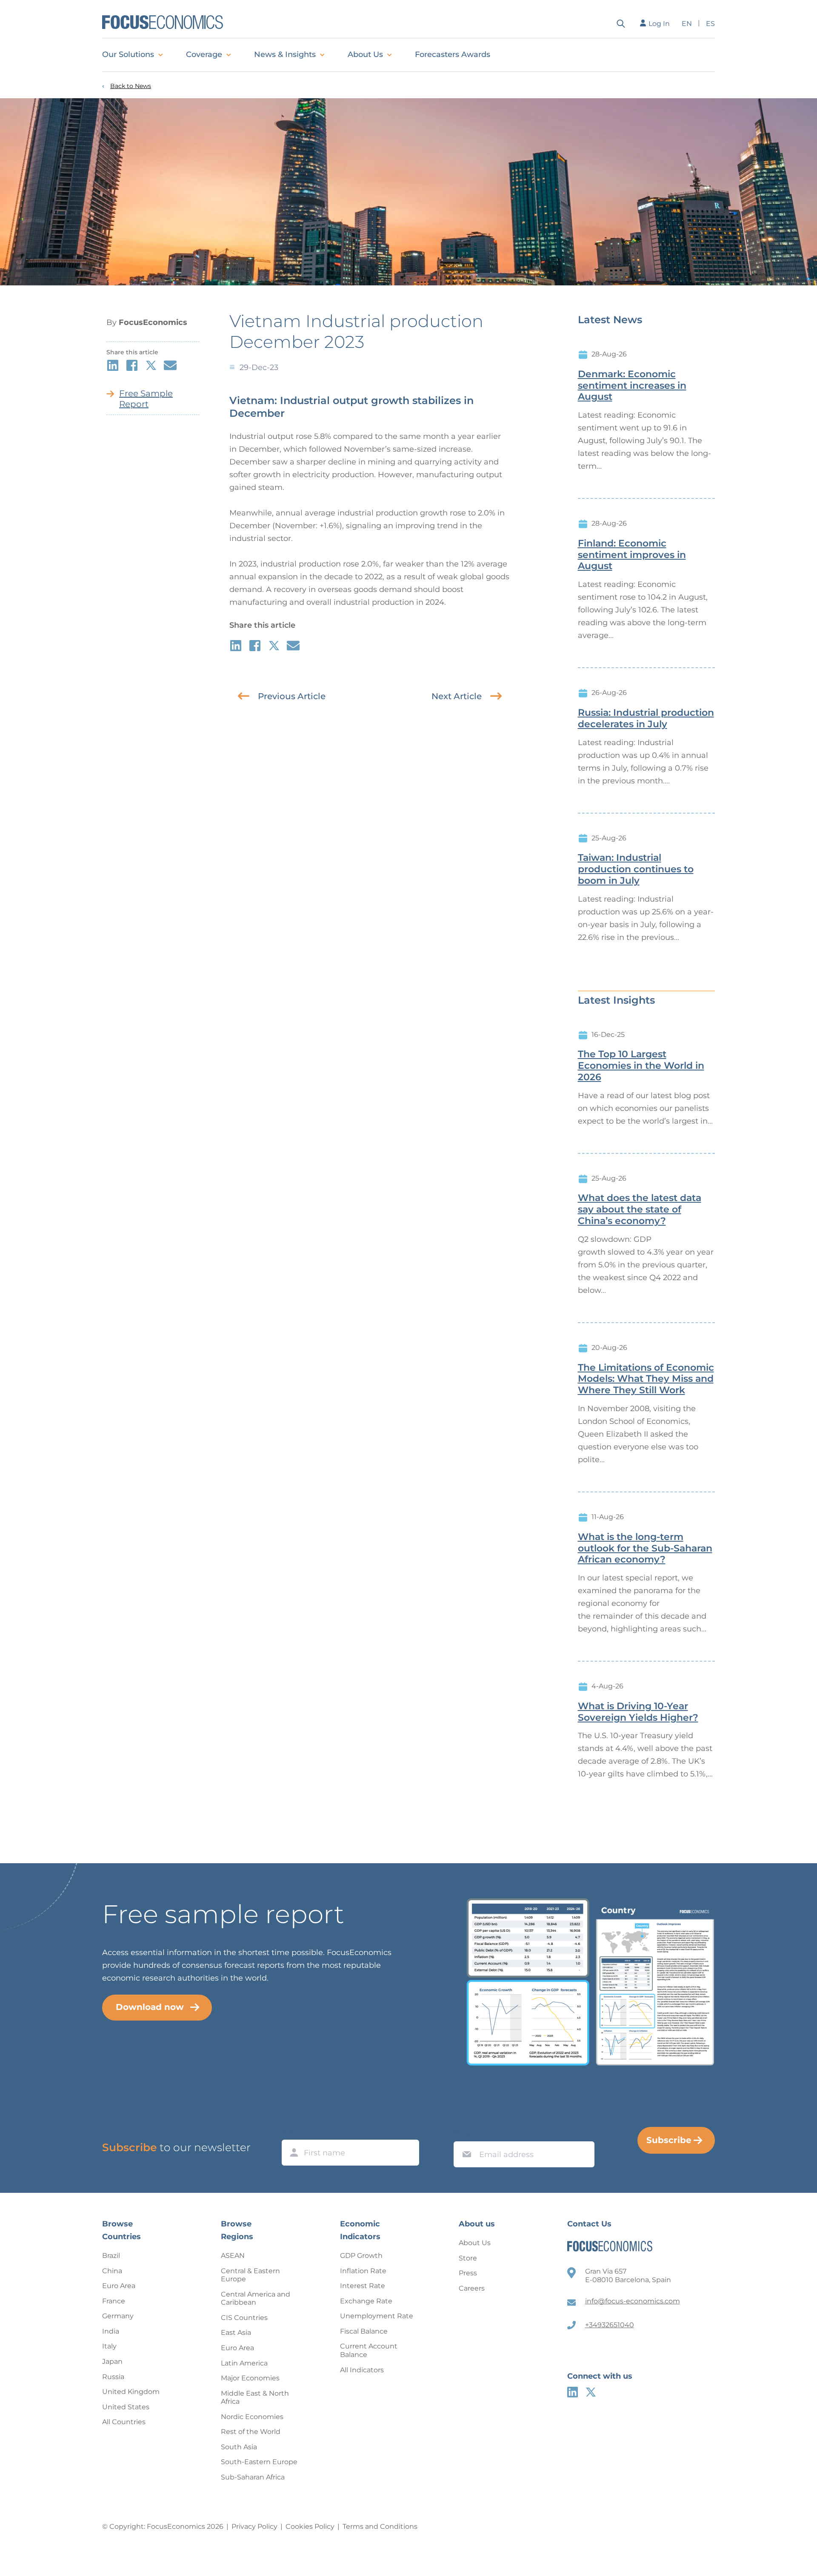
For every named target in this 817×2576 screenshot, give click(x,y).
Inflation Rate (363, 2271)
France (114, 2301)
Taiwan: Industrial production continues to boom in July (636, 869)
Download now (150, 2007)
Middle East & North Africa (255, 2398)
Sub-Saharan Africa (253, 2477)
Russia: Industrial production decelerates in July (646, 719)
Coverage (204, 54)
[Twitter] (591, 2392)
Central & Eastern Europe (250, 2275)
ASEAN (233, 2256)
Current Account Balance (369, 2350)
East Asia (236, 2333)
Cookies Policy (310, 2526)
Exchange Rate (366, 2301)
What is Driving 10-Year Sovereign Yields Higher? (638, 1712)
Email (465, 2133)
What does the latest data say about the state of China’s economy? (640, 1210)
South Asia (239, 2447)
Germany (118, 2316)
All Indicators (362, 2370)
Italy (109, 2346)
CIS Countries (244, 2318)
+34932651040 (610, 2325)
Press (468, 2273)
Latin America (244, 2363)
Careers (472, 2288)
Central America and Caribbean (256, 2298)
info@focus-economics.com (633, 2301)
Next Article (457, 696)
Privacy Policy (254, 2526)
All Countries (124, 2422)
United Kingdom (131, 2392)
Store (468, 2258)
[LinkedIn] (573, 2392)
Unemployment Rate (377, 2316)
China (112, 2271)
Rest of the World (251, 2432)
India (111, 2331)
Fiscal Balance (364, 2331)
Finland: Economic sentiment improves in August (632, 555)
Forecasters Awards (453, 54)
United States (126, 2407)
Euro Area (119, 2286)
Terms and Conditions (380, 2526)
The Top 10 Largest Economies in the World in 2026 (641, 1066)
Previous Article (292, 696)
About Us (365, 54)
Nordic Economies (252, 2417)
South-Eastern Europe (259, 2462)
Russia (113, 2377)
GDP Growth (361, 2256)
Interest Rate (363, 2286)
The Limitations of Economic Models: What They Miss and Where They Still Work (646, 1379)
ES (710, 24)
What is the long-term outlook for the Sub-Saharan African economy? (645, 1548)
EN (687, 24)
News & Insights (285, 54)
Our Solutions (128, 54)
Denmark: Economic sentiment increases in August (632, 386)
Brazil (111, 2256)
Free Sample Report (146, 399)
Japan (112, 2361)
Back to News (131, 86)
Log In (659, 24)
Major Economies (250, 2378)
